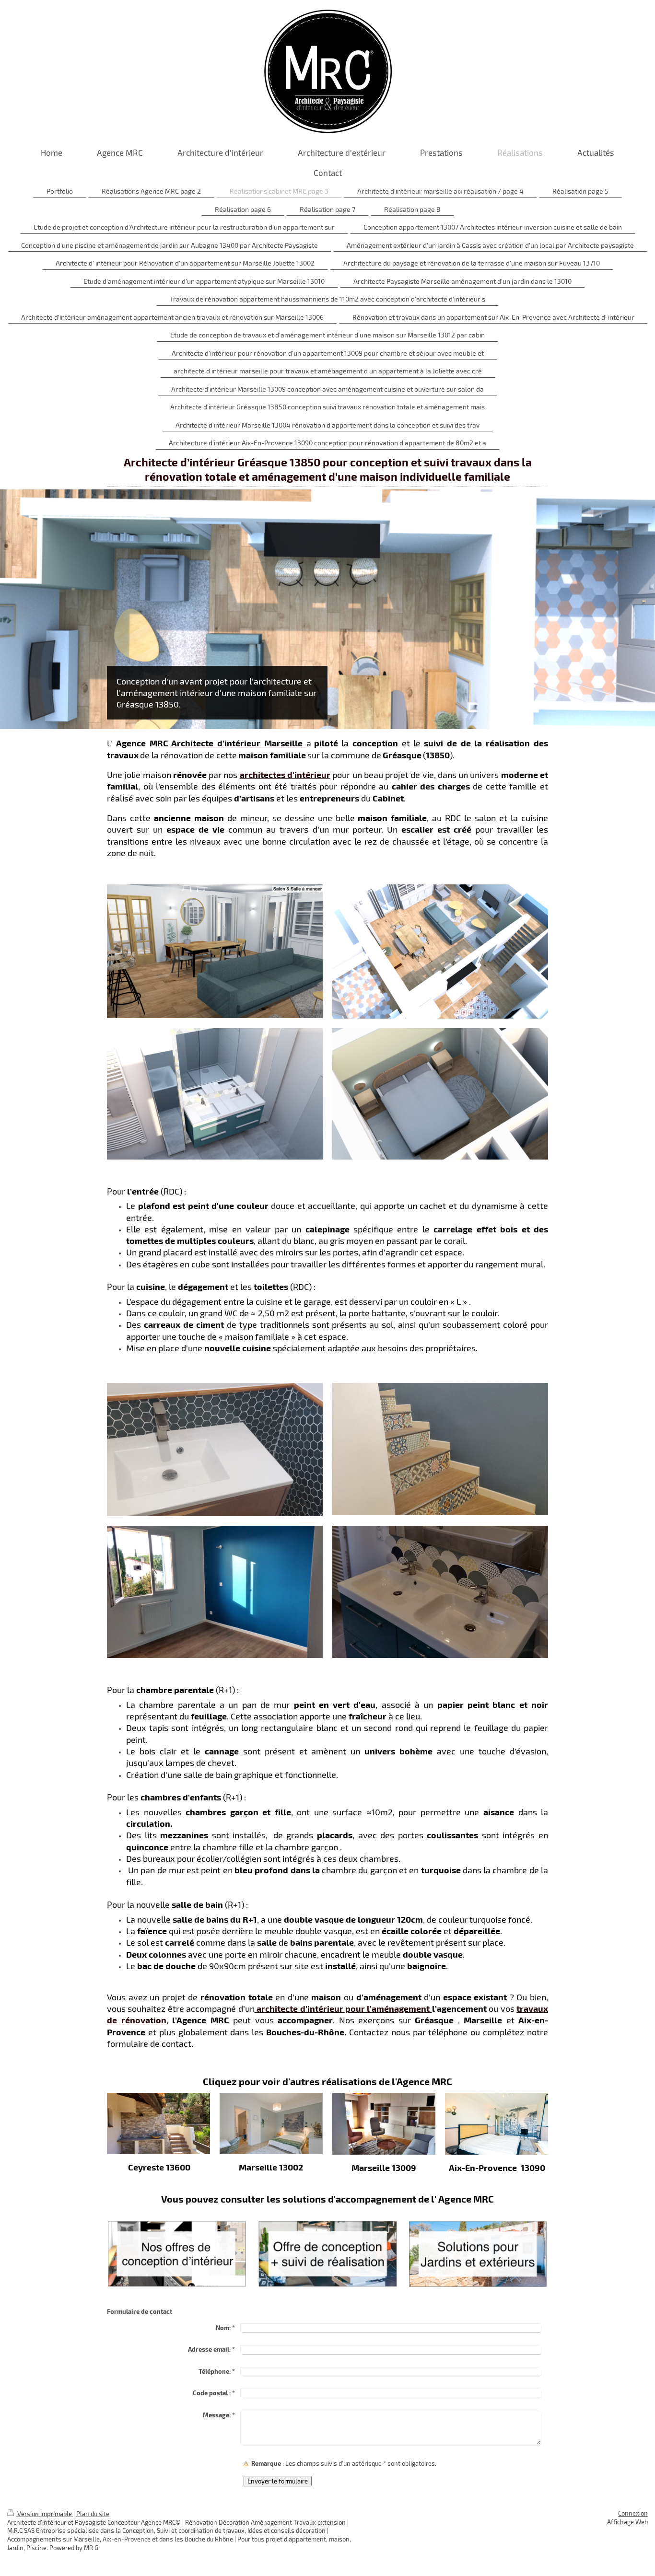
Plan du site (93, 2514)
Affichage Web (627, 2522)
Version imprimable (45, 2514)
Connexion (633, 2513)
